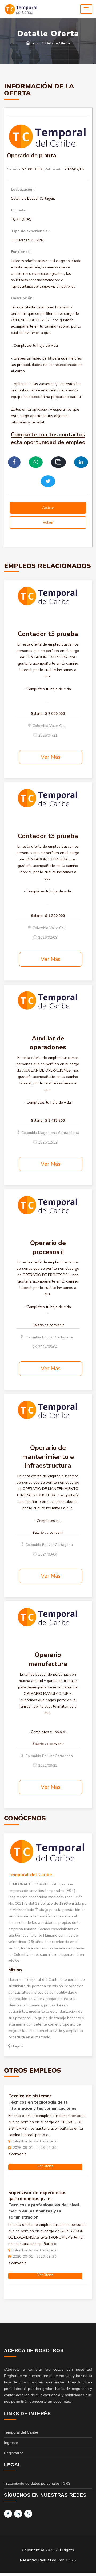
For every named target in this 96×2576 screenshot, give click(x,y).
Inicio (35, 43)
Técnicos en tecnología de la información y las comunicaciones (42, 2105)
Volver (48, 522)
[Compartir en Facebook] (14, 462)
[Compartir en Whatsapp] (36, 462)
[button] (86, 9)
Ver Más (51, 757)
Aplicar (48, 508)
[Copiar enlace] (58, 462)
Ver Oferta (45, 2166)
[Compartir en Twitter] (48, 481)
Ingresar (11, 2443)
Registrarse (14, 2453)
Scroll (87, 2563)
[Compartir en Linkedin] (81, 462)
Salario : (38, 714)
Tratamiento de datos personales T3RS (37, 2483)
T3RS (71, 2560)
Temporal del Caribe (30, 1875)
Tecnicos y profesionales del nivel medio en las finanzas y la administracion (44, 2211)
